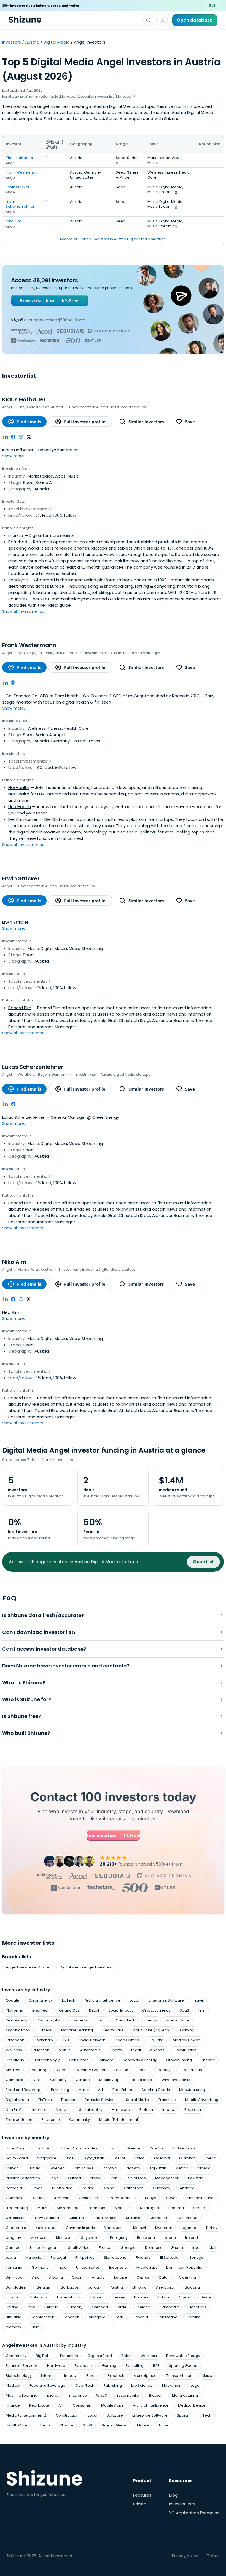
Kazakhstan (46, 2228)
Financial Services (101, 2100)
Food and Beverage (24, 2090)
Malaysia (33, 2257)
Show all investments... (24, 611)
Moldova (64, 2238)
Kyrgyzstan (94, 2158)
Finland (12, 2307)
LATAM (119, 2158)
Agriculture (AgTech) (152, 2030)
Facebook (15, 2040)
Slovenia (140, 2317)
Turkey (212, 2228)
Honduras (197, 2307)
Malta (42, 2208)
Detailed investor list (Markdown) (108, 96)
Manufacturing (192, 2090)
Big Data (156, 2040)
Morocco (38, 2238)
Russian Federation (23, 2178)
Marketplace (178, 2020)
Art (101, 2090)
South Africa (79, 2248)
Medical (13, 2070)
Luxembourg (17, 2208)
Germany (40, 2267)
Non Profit (14, 2110)
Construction (185, 2050)
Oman (37, 2188)
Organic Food (18, 2030)
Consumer (78, 2060)
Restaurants (17, 2020)
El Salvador (170, 2257)
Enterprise (51, 2120)
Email (102, 2020)
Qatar (164, 2277)
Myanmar (164, 2228)
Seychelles (91, 2238)
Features (142, 2495)
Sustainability (91, 2110)
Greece (133, 2148)
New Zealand (47, 2218)
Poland (88, 2188)
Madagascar (167, 2178)
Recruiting (38, 2070)
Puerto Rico (62, 2188)
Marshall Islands (201, 2198)
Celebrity (58, 2080)
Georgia (128, 2248)
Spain (77, 2277)
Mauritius (123, 2208)
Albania (56, 2277)
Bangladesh (17, 2287)
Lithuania (14, 2317)
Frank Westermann (23, 172)
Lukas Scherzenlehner (20, 204)
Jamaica (159, 2218)
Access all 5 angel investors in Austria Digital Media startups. (113, 239)
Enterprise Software (166, 2000)
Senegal (197, 2257)
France (105, 2248)
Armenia (62, 2198)
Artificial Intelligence (103, 2000)
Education (40, 2050)
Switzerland (187, 2218)
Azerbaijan (166, 2287)
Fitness (46, 2030)
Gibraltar (187, 2158)
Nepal (96, 2178)
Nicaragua (150, 2208)
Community (80, 2120)
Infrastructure (192, 2070)
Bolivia (163, 2297)
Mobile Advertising (202, 2100)
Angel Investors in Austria (28, 1967)
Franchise (167, 2100)
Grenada (100, 2307)
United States (88, 2267)
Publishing (60, 2090)
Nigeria (204, 2168)
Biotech (146, 2110)
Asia (36, 2277)
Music (84, 2090)
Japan (170, 2238)
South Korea (17, 2158)
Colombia (15, 2198)
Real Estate (122, 2090)
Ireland (192, 2238)
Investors (12, 42)
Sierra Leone (115, 2257)
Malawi (139, 2228)
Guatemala (16, 2228)
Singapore (47, 2158)
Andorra (187, 2188)
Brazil (70, 2158)
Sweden (57, 2168)
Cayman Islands (80, 2228)
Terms (213, 2556)
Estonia (97, 2297)
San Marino (167, 2317)
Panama (176, 2208)
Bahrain (141, 2297)
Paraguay (119, 2238)
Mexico (182, 2168)
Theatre (208, 2060)
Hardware (121, 2110)
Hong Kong (16, 2148)
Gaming (187, 2030)
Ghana (177, 2248)
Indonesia (118, 2267)
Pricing (140, 2504)
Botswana (146, 2238)
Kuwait (172, 2198)
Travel (199, 2000)
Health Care (113, 2030)
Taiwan (12, 2168)
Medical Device (187, 2040)
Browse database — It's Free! (50, 300)
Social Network (92, 2040)
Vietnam (13, 2327)
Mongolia (97, 2317)
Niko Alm (14, 221)
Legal (136, 2050)
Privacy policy (185, 2556)
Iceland (143, 2307)
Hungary (75, 2307)
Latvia (11, 2257)
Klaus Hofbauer (20, 158)
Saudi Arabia (105, 2218)
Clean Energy (41, 2000)
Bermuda (14, 2277)
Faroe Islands (69, 2297)
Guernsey (162, 2188)
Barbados (70, 2287)
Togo (54, 2178)
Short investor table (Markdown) (52, 96)
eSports (157, 2050)
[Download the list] (162, 20)
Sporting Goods (156, 2090)
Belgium (44, 2287)
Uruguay (13, 2238)
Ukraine (194, 2317)
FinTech (45, 2100)
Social (143, 2070)
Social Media (138, 2100)
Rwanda (143, 2257)
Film (202, 2010)
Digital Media (57, 42)
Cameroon (134, 2188)
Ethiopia (139, 2287)
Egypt (112, 2148)
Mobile (65, 2050)
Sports (116, 2050)
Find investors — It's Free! (113, 1835)
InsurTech (41, 2010)
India (62, 2267)
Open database (195, 20)
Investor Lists (182, 2504)
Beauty (164, 2070)
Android (63, 2110)
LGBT (37, 2080)
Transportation (19, 2120)
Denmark (153, 2248)
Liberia (210, 2158)
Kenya (151, 2198)
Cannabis (14, 2080)
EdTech (69, 2000)
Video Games (127, 2040)
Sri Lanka (134, 2218)
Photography (48, 2020)
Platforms (14, 2010)
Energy (151, 2020)
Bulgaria (192, 2287)
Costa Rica (88, 2198)
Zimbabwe (84, 2168)
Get (212, 5)
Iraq (196, 2248)
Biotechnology (47, 2060)
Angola (98, 2277)
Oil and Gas (69, 2010)
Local (134, 2000)
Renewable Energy (140, 2060)
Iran (114, 2178)
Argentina (187, 2277)
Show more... (14, 456)
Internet (39, 2110)
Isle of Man (136, 2178)
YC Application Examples (194, 2513)
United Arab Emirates (79, 2148)
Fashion (121, 2070)
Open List (203, 1562)
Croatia (156, 2148)
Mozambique (69, 2208)
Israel (122, 2307)
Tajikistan (158, 2168)
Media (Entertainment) (119, 2120)
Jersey (119, 2297)
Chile (35, 2327)
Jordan (95, 2287)
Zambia (110, 2168)
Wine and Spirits (176, 2080)
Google (13, 2000)
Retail (94, 2010)
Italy (31, 2307)
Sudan (39, 2198)
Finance (68, 2100)
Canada (13, 2248)
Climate (83, 2080)
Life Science (142, 2080)
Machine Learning (77, 2030)
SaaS (184, 2010)
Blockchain (43, 2040)
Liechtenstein (43, 2317)
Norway (133, 2168)
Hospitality (15, 2060)
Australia (76, 2218)
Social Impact (121, 2010)
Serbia (199, 2208)
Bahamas (39, 2297)
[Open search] (149, 20)
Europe (121, 2277)
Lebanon (72, 2317)
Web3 (62, 2070)
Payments (78, 2020)
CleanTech (126, 2020)
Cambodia (169, 2307)
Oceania (162, 2158)
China (109, 2188)
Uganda (189, 2228)
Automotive (91, 2050)
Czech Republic (122, 2198)
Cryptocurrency (156, 2010)
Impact (169, 2110)
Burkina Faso (184, 2148)
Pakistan (196, 2178)
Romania (14, 2188)
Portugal (58, 2257)
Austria (32, 42)
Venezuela (114, 2228)
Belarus (51, 2307)
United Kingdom (44, 2248)
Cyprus (143, 2277)
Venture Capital (91, 2070)
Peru (119, 2317)
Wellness (14, 2050)
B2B (66, 2040)
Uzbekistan (16, 2218)
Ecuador (13, 2297)
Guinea (75, 2178)
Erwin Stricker (18, 187)
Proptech (193, 2110)
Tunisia (34, 2168)
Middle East (147, 2267)
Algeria (185, 2297)
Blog (173, 2495)
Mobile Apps (110, 2080)
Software (105, 2060)
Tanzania (14, 2267)
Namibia (98, 2208)
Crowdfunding (179, 2060)
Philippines (85, 2257)
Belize (206, 2297)
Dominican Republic (184, 2267)
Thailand (43, 2148)
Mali (212, 2248)
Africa (139, 2158)
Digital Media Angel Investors (86, 1967)
